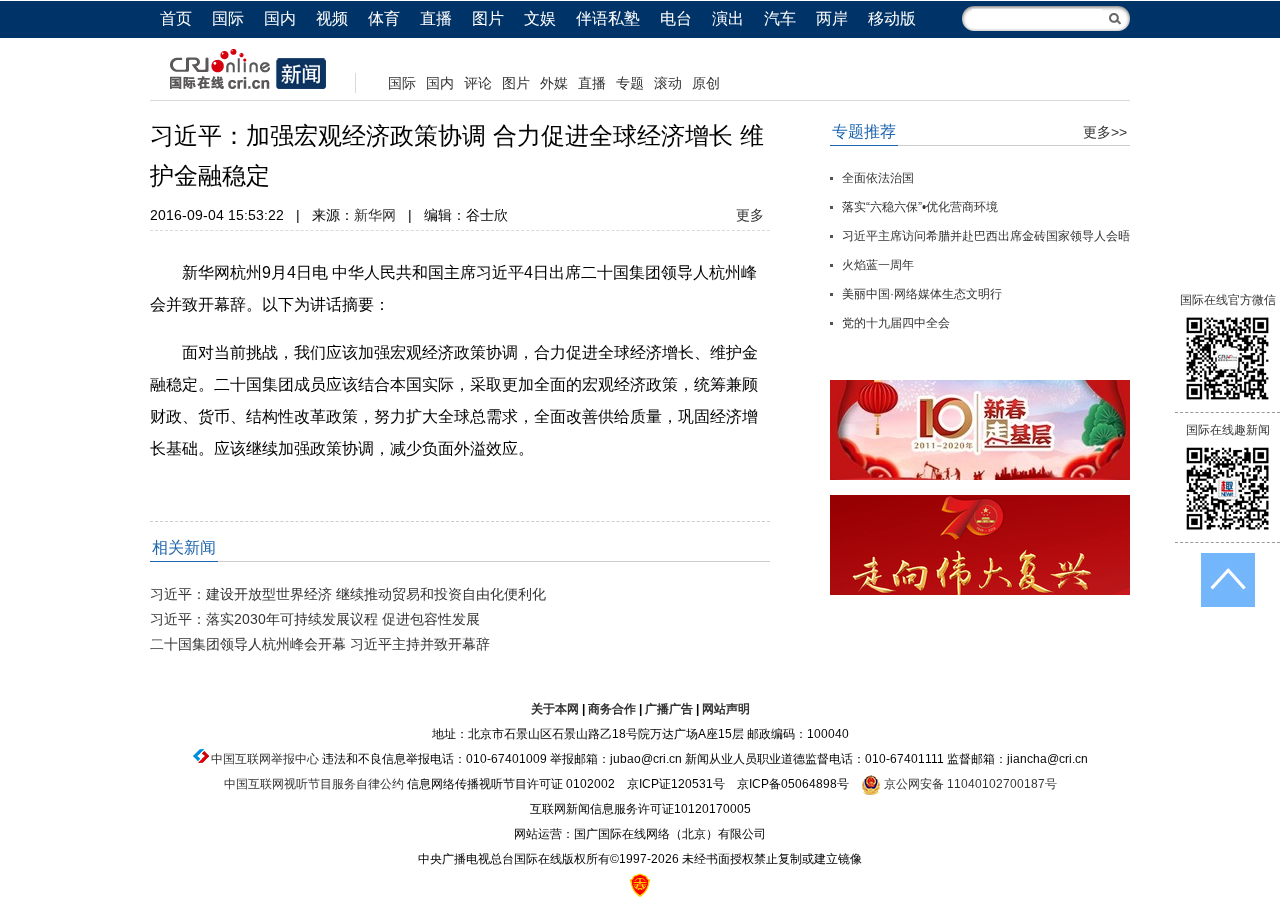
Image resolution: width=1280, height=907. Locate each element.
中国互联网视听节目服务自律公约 (314, 784)
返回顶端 (1228, 580)
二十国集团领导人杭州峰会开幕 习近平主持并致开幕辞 (320, 644)
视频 (332, 18)
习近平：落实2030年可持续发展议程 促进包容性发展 (315, 619)
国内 (280, 18)
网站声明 (726, 709)
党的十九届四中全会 (896, 323)
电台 (676, 18)
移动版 (892, 18)
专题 (630, 83)
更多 (750, 215)
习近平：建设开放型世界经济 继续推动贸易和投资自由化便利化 (348, 594)
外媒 (554, 83)
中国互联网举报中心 (265, 759)
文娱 (540, 18)
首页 (176, 18)
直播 (436, 18)
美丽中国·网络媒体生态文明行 (922, 294)
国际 (228, 18)
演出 (728, 18)
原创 (706, 83)
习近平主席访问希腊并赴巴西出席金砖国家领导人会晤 (986, 236)
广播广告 (669, 709)
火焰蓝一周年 (878, 265)
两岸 (832, 18)
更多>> (1105, 132)
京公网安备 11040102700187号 (969, 784)
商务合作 (612, 709)
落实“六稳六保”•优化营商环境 (920, 207)
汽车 (780, 18)
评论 (478, 83)
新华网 (375, 215)
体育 (384, 18)
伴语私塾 (608, 18)
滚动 (668, 83)
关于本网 (555, 709)
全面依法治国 (878, 178)
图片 (488, 18)
